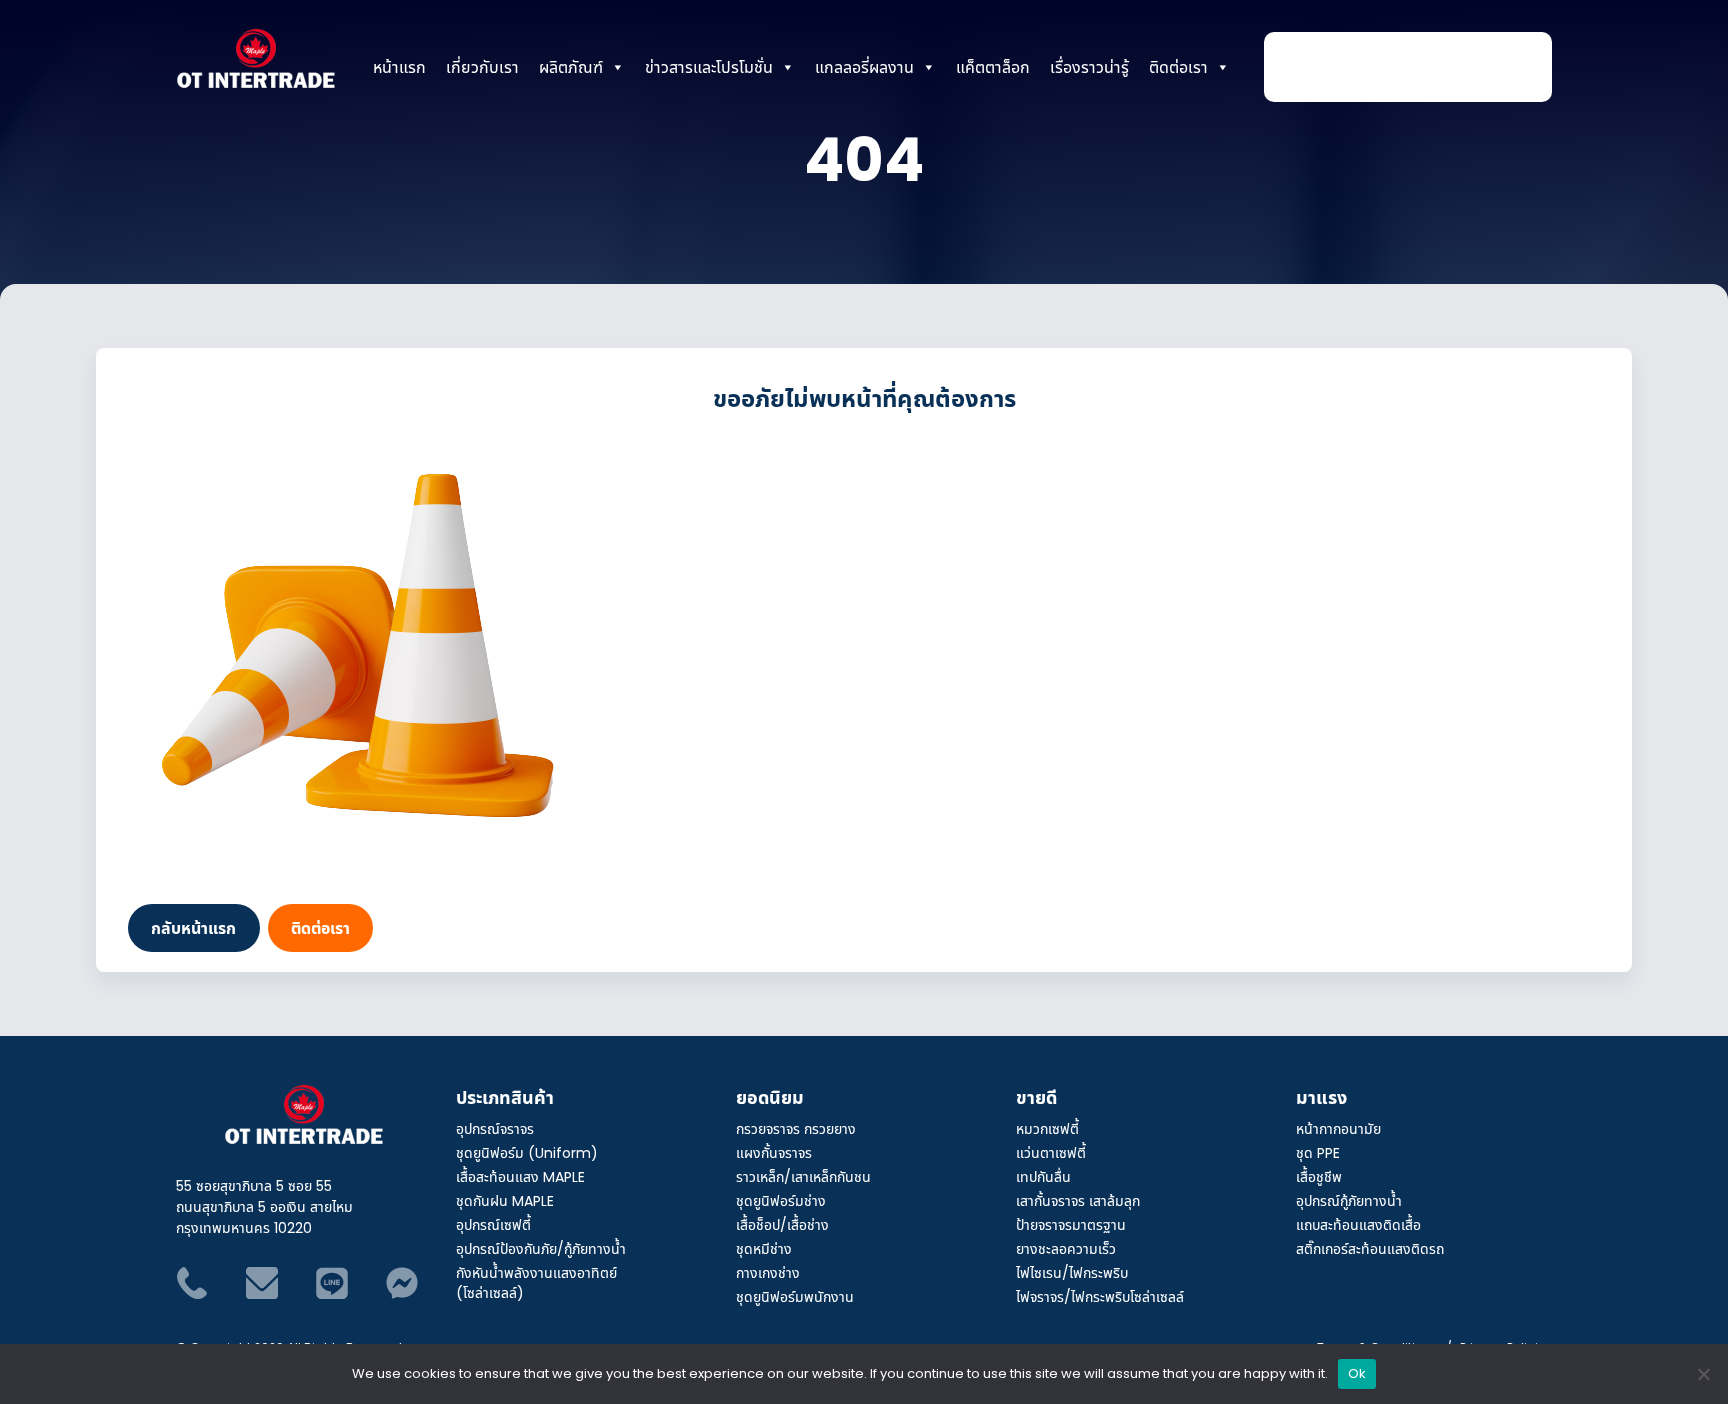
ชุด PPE (1318, 1152)
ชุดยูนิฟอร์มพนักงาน (795, 1296)
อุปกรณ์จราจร (495, 1128)
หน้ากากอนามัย (1338, 1128)
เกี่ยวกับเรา (482, 67)
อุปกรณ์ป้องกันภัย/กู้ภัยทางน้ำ (541, 1248)
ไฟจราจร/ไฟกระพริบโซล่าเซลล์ (1100, 1296)
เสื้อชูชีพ (1319, 1176)
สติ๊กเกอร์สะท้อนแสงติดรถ (1370, 1248)
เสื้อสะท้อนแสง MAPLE (520, 1176)
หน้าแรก (399, 67)
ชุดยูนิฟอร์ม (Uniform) (527, 1152)
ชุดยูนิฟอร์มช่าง (781, 1200)
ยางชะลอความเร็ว (1066, 1248)
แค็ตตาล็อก (993, 67)
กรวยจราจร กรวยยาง (796, 1128)
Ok (1357, 1373)
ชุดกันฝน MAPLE (505, 1200)
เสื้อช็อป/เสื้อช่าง (782, 1224)
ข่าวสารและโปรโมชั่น (709, 67)
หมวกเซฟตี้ (1047, 1128)
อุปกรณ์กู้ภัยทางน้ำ (1349, 1200)
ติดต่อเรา (1178, 67)
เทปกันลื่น (1043, 1176)
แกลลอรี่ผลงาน (864, 67)
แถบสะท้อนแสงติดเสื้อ (1358, 1224)
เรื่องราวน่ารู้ (1089, 67)
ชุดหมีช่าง (764, 1248)
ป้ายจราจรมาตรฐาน (1071, 1224)
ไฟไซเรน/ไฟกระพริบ (1072, 1272)
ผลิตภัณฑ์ (571, 67)
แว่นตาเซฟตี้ (1051, 1152)
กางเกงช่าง (768, 1272)
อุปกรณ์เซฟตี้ (493, 1224)
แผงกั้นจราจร (774, 1152)
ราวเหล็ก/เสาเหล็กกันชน (803, 1176)
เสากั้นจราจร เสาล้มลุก (1078, 1200)
